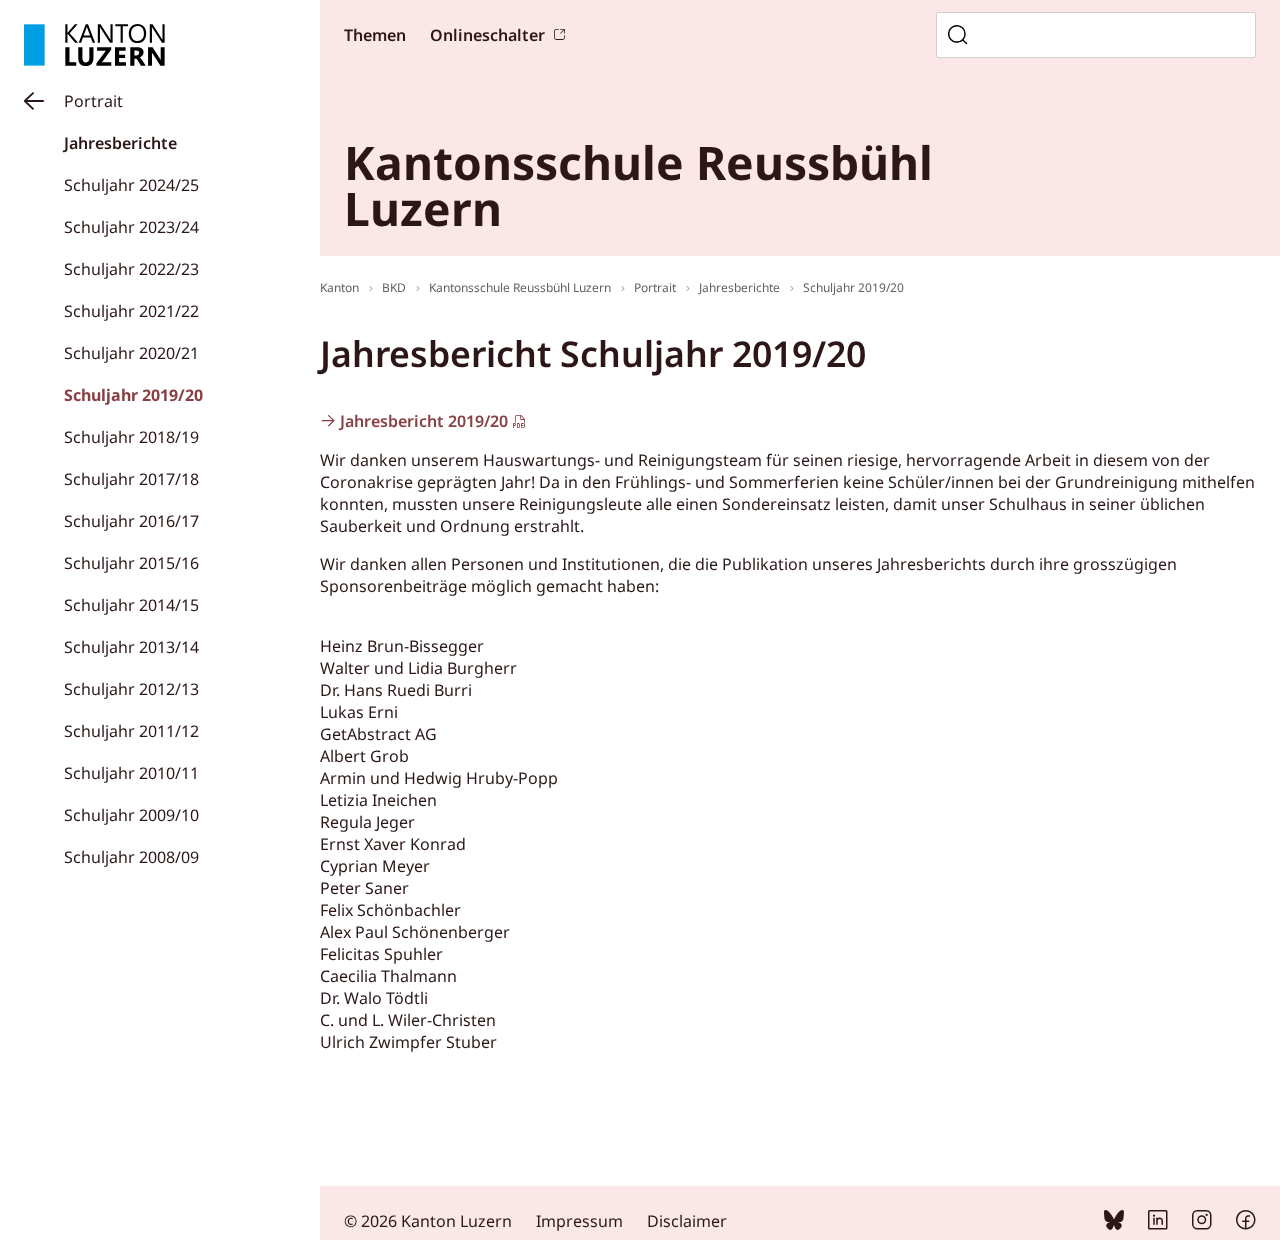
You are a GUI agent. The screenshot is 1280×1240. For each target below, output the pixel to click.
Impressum (579, 1221)
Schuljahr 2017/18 (131, 479)
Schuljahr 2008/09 (131, 857)
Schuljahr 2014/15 (131, 605)
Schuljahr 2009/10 (131, 815)
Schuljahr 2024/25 (131, 185)
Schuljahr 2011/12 (131, 731)
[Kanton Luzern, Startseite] (94, 45)
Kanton (339, 287)
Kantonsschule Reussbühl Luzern (520, 287)
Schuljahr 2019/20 (133, 395)
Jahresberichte (120, 143)
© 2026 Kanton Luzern (428, 1221)
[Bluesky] (1114, 1224)
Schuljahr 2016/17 (131, 521)
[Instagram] (1202, 1224)
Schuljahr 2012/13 (131, 689)
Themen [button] (375, 35)
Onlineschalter (487, 35)
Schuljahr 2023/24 (131, 227)
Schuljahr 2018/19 (131, 437)
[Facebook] (1246, 1224)
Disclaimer (687, 1221)
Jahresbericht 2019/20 (424, 421)
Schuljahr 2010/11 (131, 773)
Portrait (93, 101)
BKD (394, 287)
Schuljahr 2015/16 (131, 563)
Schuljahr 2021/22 (131, 311)
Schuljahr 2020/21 (131, 353)
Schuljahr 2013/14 (131, 647)
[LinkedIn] (1158, 1224)
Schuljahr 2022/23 (131, 269)
